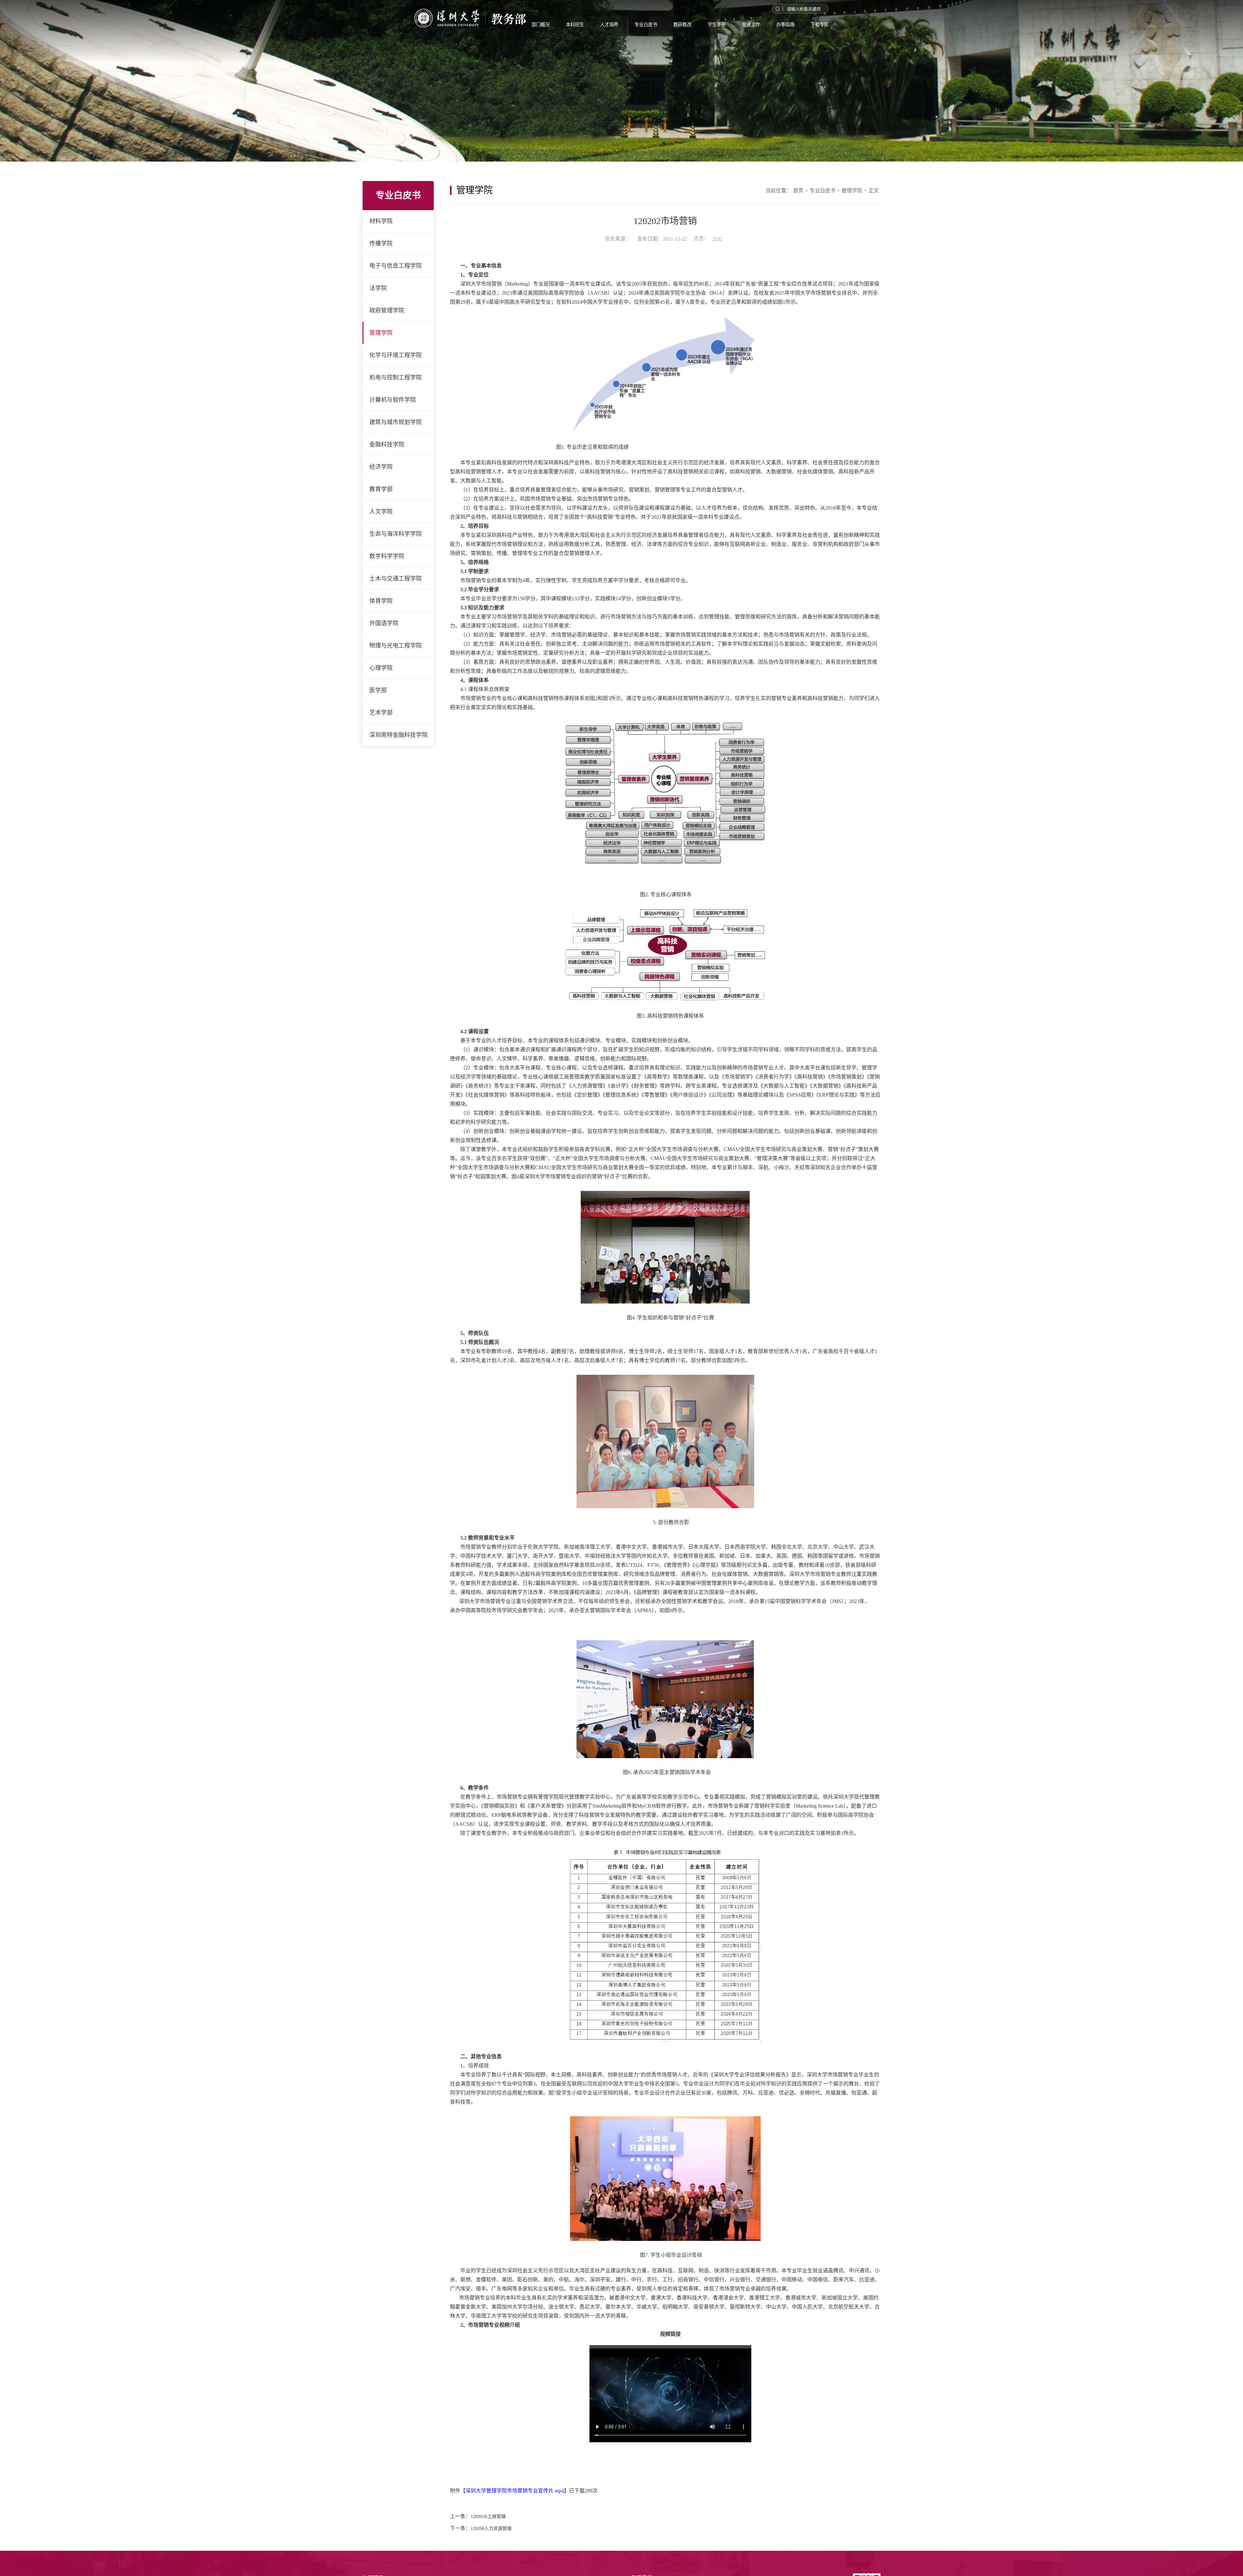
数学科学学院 (387, 556)
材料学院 (381, 221)
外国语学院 (384, 623)
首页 (798, 191)
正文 (874, 191)
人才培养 (626, 28)
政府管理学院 (387, 311)
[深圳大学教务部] (418, 21)
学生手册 (750, 28)
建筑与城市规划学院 (396, 422)
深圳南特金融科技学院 (398, 735)
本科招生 (587, 28)
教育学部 (381, 489)
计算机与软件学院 (393, 400)
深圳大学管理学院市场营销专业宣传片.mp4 (515, 2491)
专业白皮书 (668, 28)
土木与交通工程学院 (396, 579)
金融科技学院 (387, 445)
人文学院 (381, 512)
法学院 (378, 288)
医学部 (378, 690)
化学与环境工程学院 (396, 355)
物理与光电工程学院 (396, 646)
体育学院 (381, 601)
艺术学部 (381, 713)
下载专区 (869, 28)
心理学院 (381, 668)
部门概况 (547, 28)
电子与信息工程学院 (396, 266)
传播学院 (381, 243)
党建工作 (790, 28)
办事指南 (829, 28)
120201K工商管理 (488, 2517)
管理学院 (381, 333)
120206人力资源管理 (491, 2529)
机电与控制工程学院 (396, 378)
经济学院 (381, 467)
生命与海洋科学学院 (396, 534)
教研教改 (711, 28)
